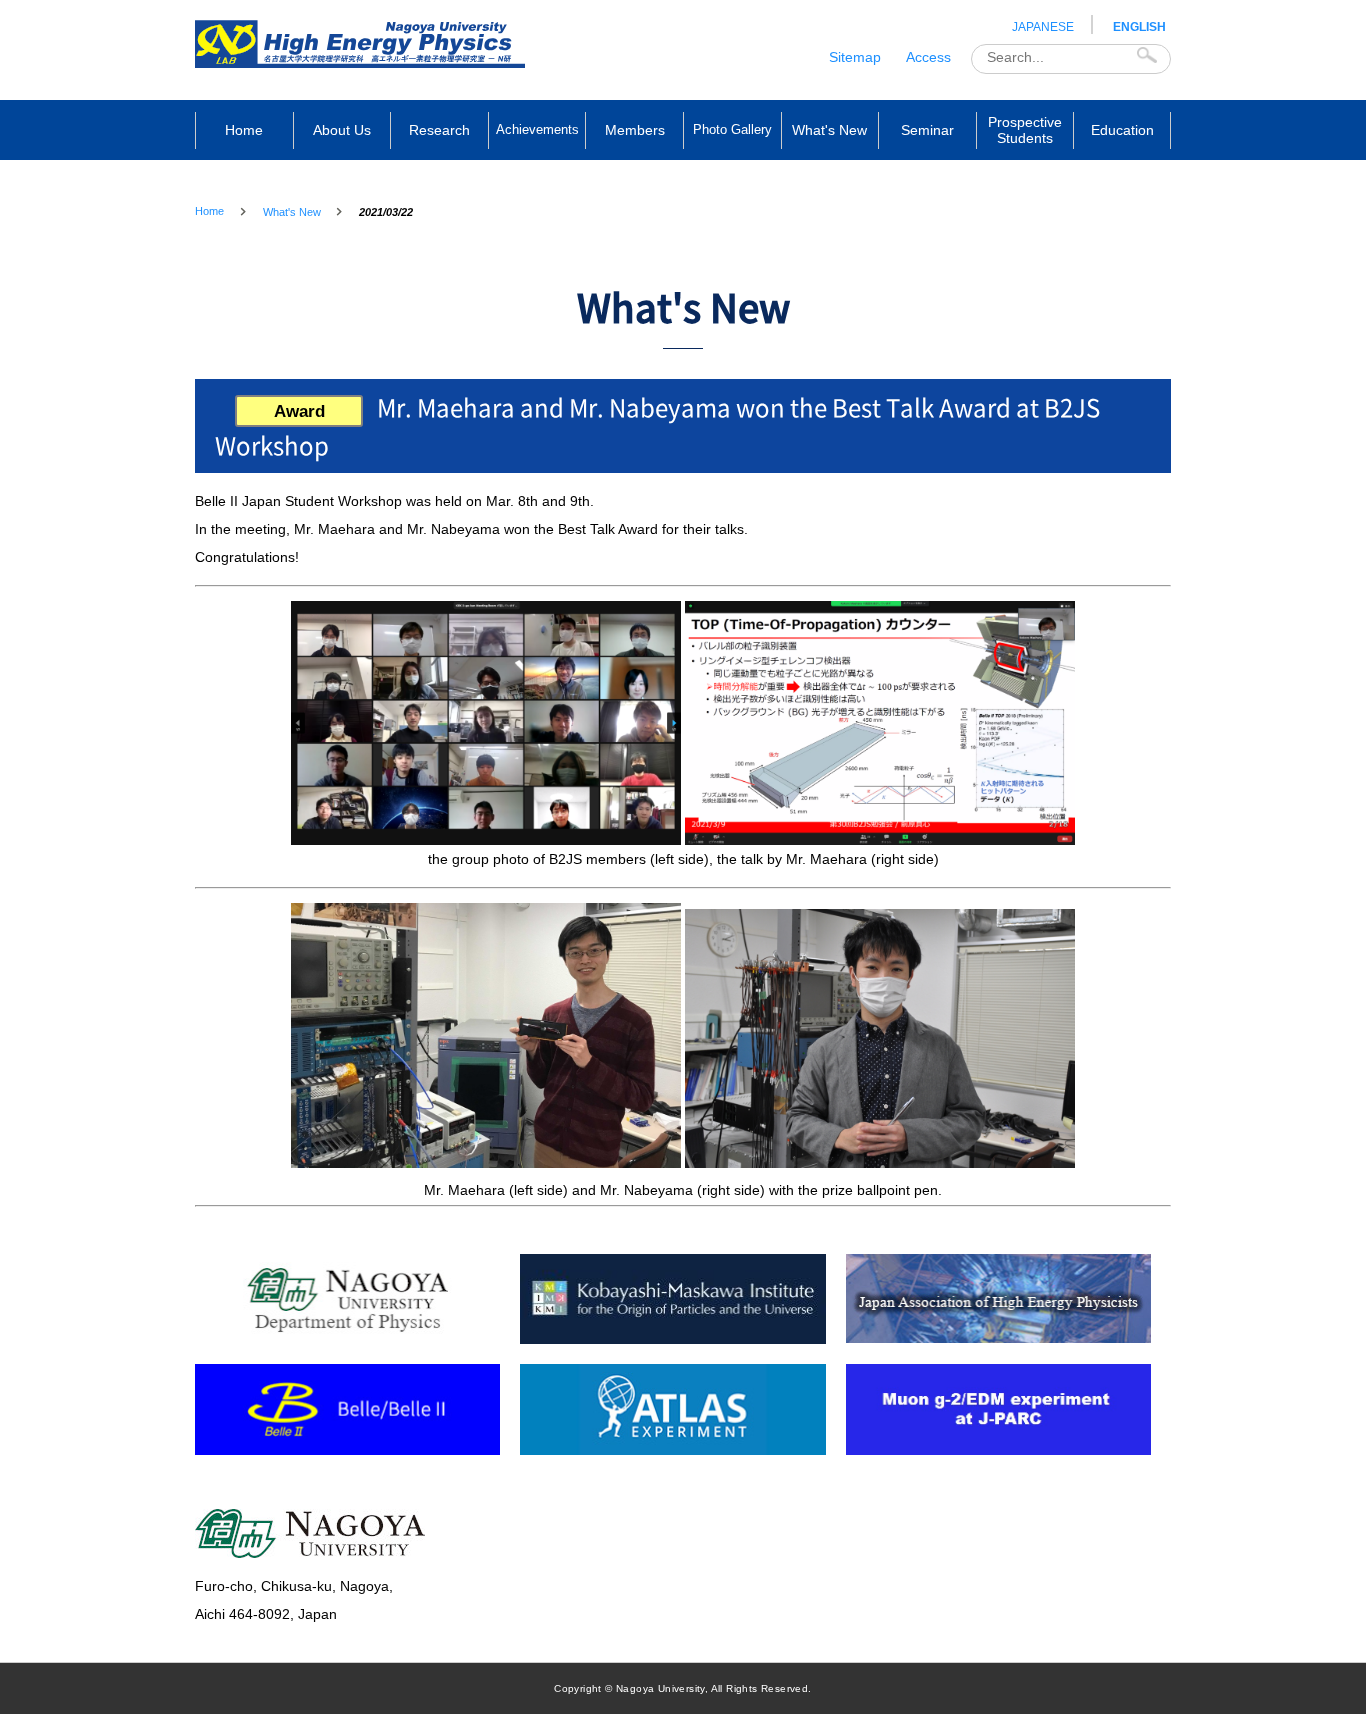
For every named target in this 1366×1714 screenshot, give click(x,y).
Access (928, 57)
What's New (292, 212)
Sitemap (855, 57)
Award (299, 411)
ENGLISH (1139, 27)
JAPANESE (1043, 27)
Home (209, 211)
